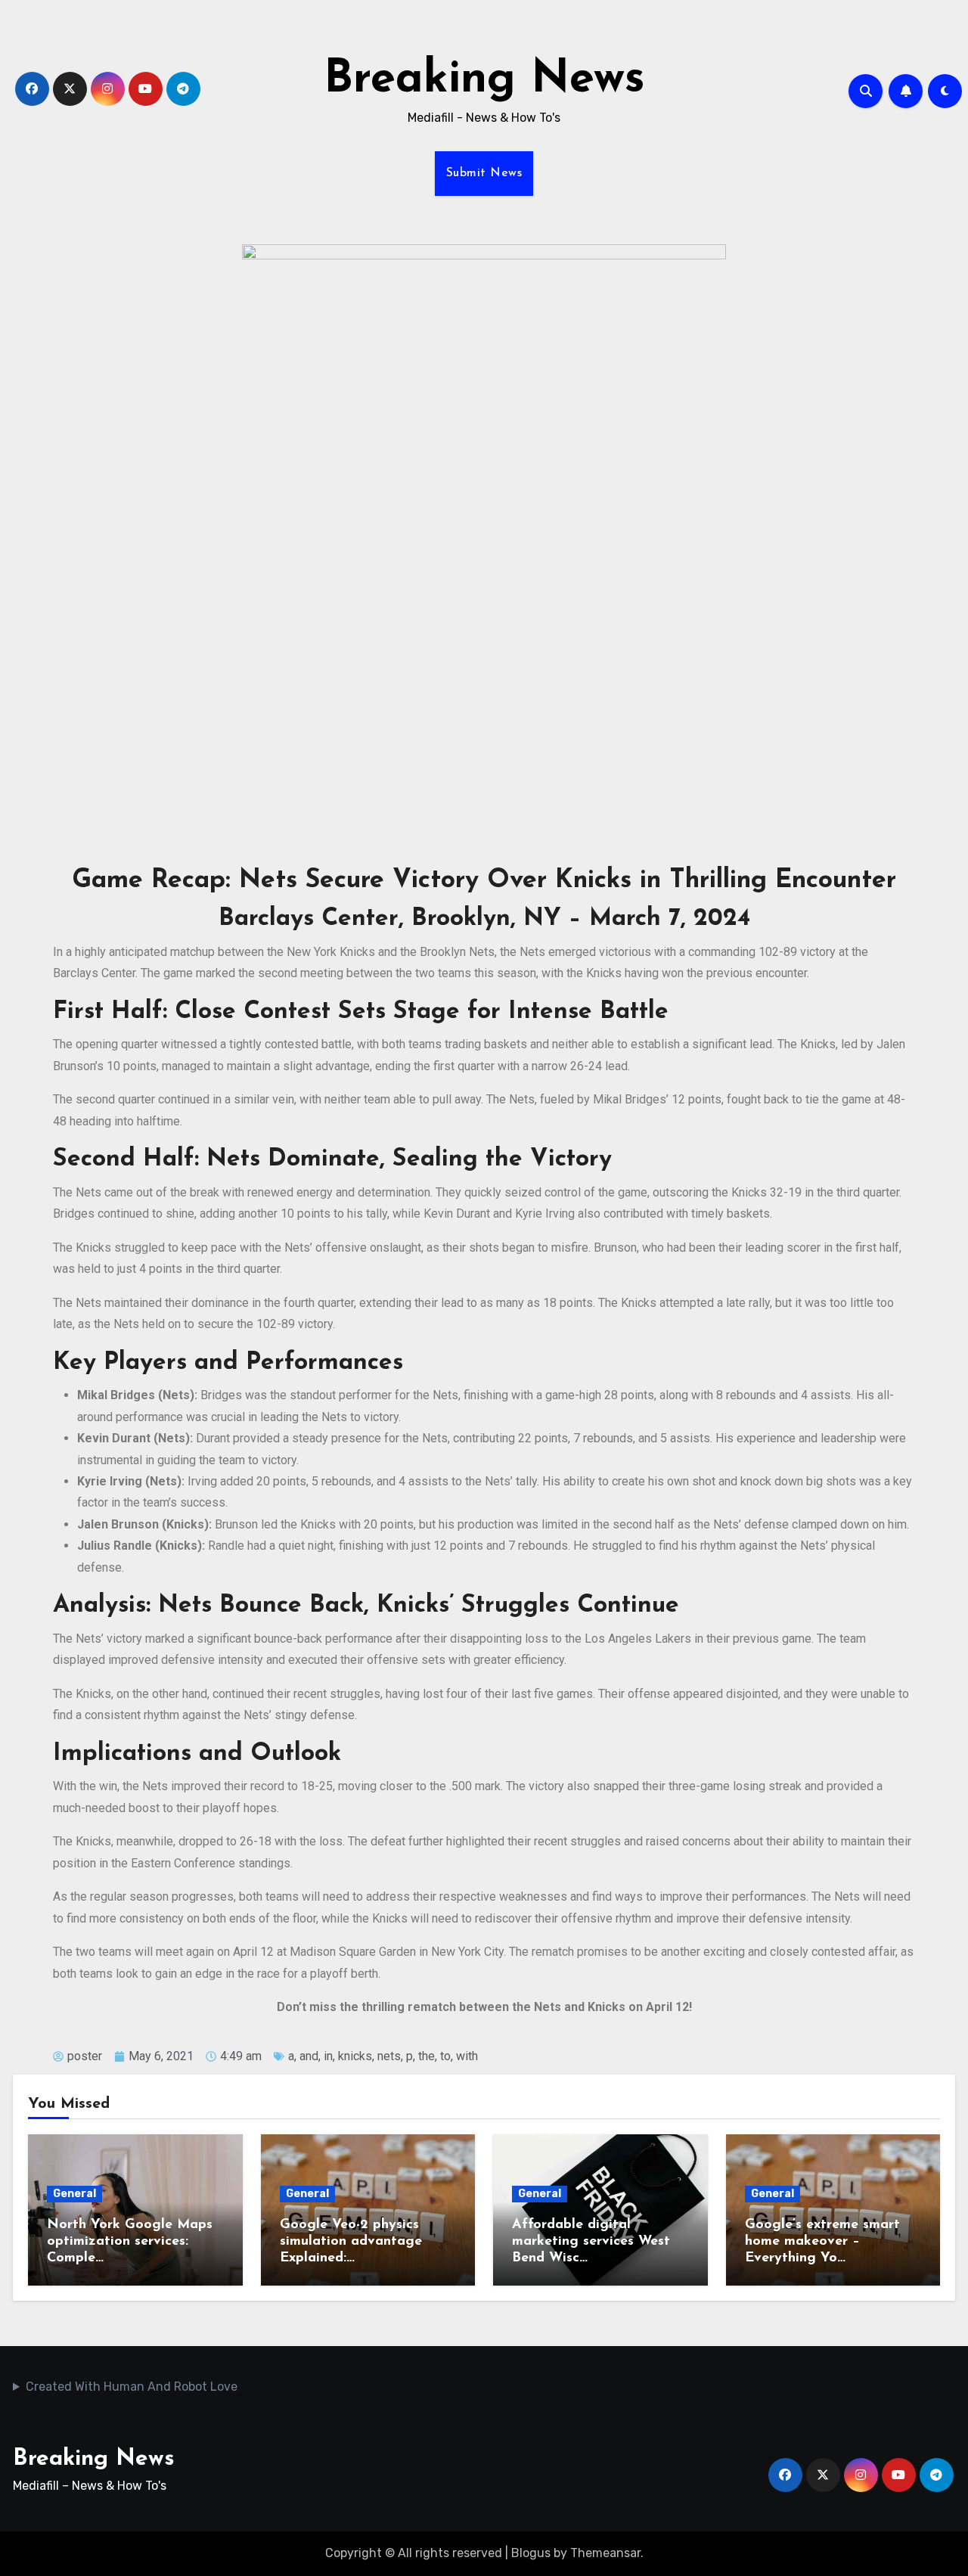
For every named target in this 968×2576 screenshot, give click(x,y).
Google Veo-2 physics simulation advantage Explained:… (351, 2241)
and (309, 2056)
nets (389, 2056)
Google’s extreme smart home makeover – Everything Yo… (822, 2241)
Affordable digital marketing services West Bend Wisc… (591, 2241)
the (427, 2056)
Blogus (531, 2553)
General (74, 2194)
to (445, 2056)
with (467, 2056)
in (328, 2056)
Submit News (484, 173)
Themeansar (605, 2553)
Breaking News (484, 80)
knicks (355, 2056)
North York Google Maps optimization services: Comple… (130, 2241)
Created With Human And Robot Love (132, 2387)
